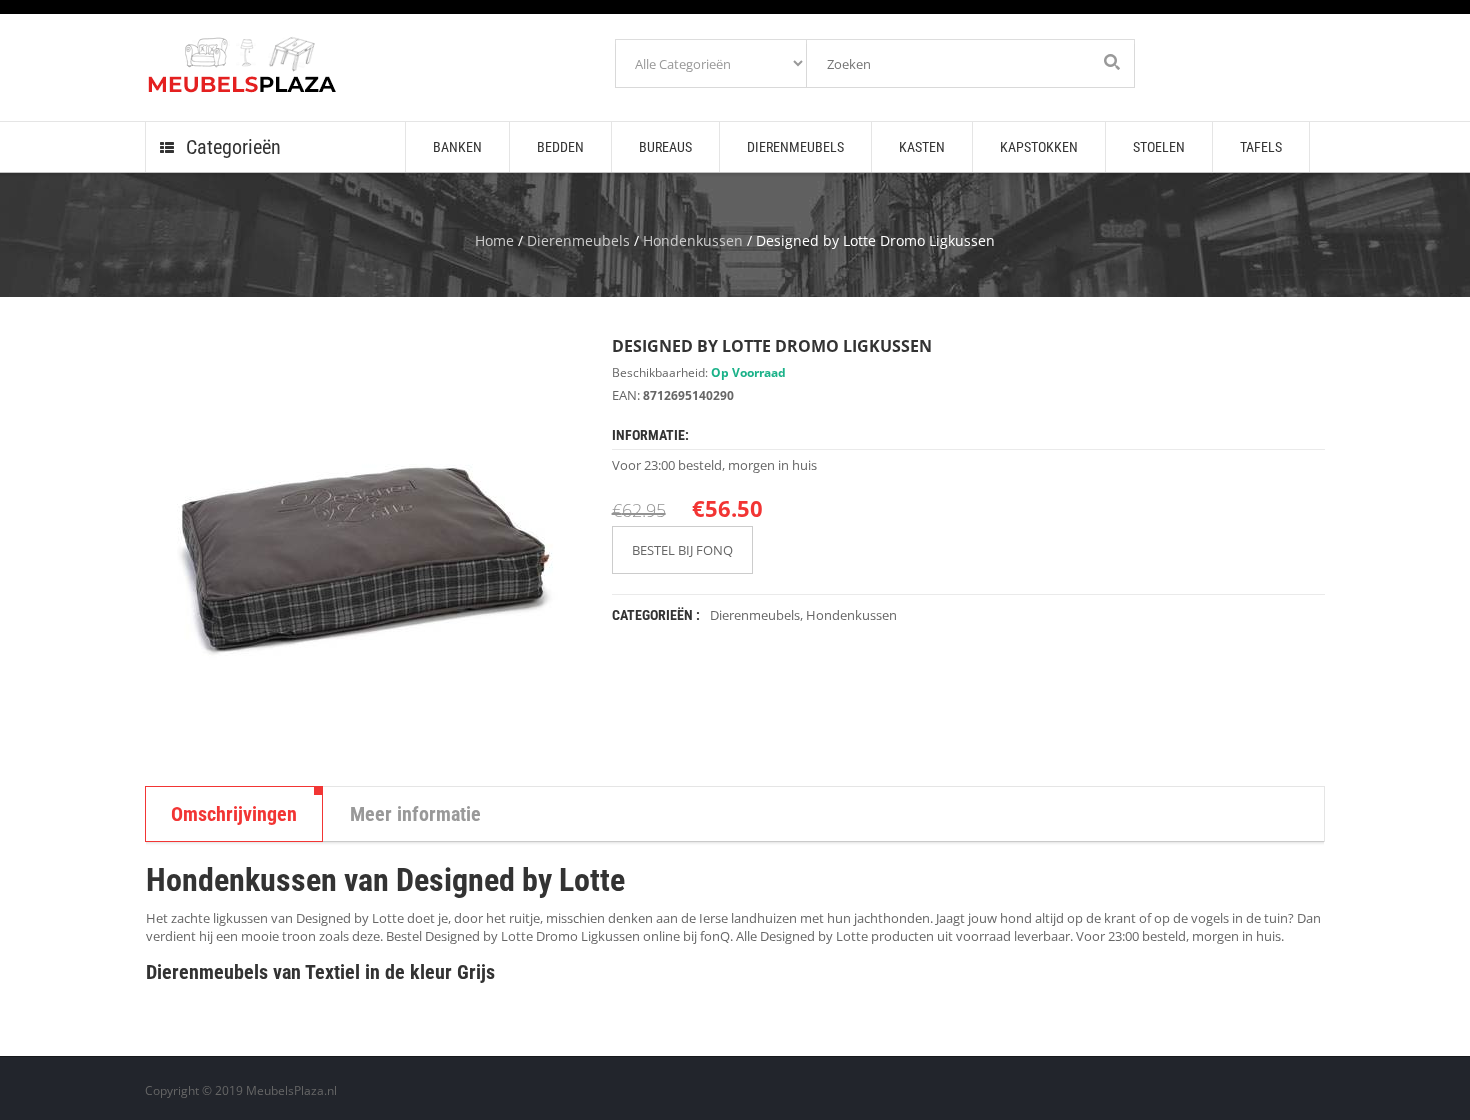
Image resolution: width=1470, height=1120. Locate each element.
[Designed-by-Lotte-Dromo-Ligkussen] (363, 546)
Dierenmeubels (578, 240)
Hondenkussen (693, 240)
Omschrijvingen (234, 814)
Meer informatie (415, 814)
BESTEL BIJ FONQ (682, 550)
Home (494, 240)
